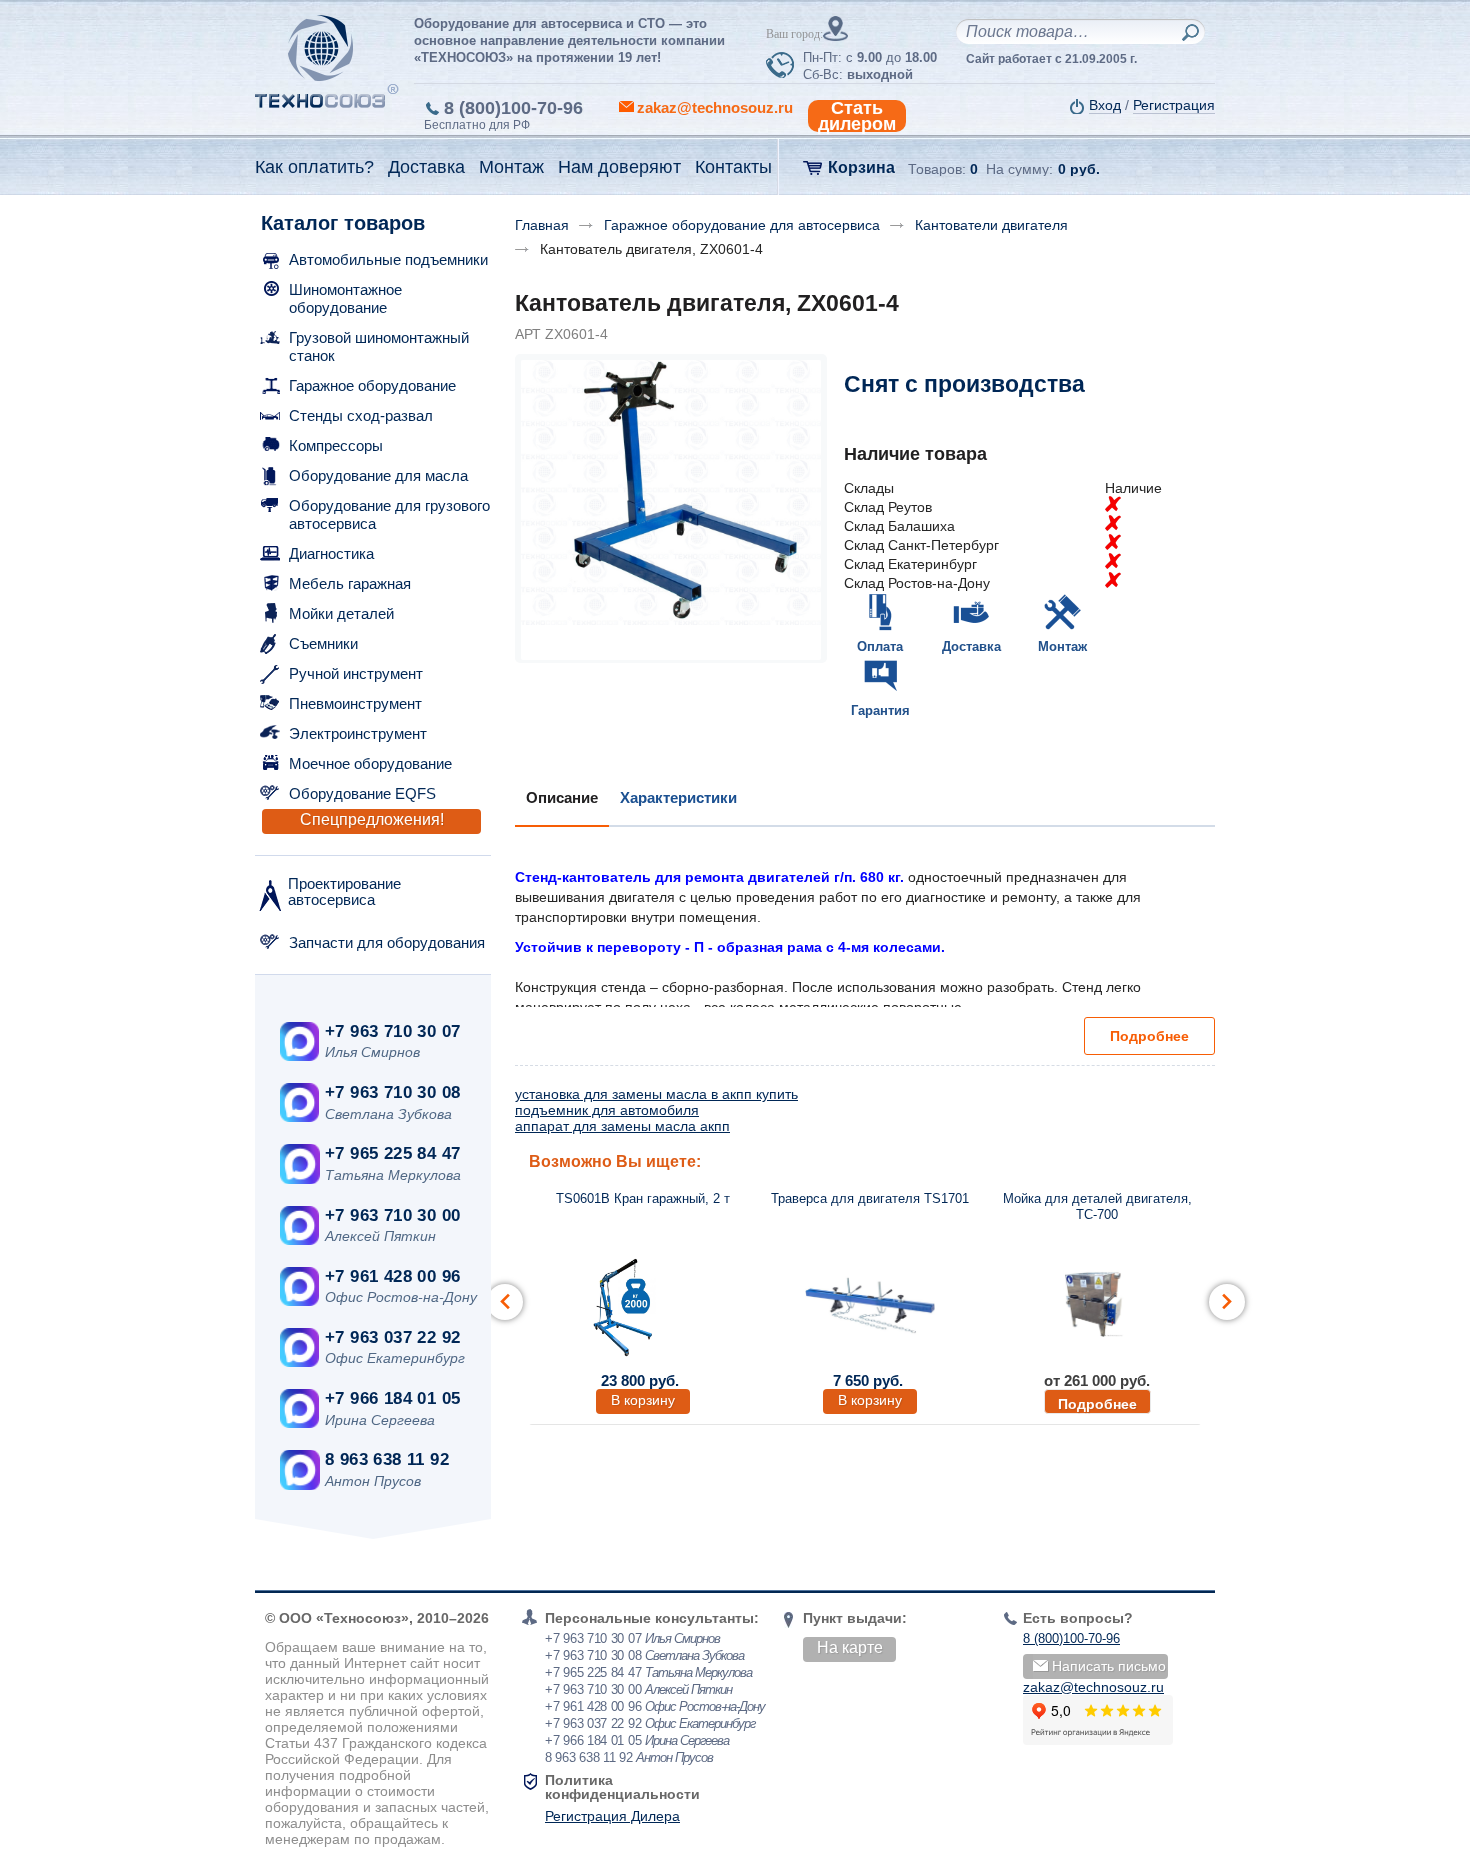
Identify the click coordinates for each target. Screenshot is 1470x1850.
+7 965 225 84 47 (392, 1153)
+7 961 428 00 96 (392, 1276)
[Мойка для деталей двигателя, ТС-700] (1097, 1304)
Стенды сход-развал (361, 415)
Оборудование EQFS (362, 793)
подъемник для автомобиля (607, 1110)
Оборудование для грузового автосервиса (389, 514)
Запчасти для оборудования (387, 942)
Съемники (323, 643)
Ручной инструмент (356, 673)
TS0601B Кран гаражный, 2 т (643, 1198)
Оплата (880, 646)
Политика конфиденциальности (622, 1787)
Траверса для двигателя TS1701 (870, 1198)
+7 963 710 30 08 (392, 1092)
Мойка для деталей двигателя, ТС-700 (1097, 1206)
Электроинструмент (358, 733)
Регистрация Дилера (612, 1816)
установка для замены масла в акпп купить (656, 1094)
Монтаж (1062, 646)
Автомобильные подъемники (388, 259)
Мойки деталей (341, 613)
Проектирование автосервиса (344, 891)
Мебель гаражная (350, 583)
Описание (562, 797)
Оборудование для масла (378, 475)
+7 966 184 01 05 (392, 1398)
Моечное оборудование (370, 763)
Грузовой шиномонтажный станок (379, 346)
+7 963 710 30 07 (392, 1031)
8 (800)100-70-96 (513, 108)
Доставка (971, 646)
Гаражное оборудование (372, 385)
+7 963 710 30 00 (392, 1215)
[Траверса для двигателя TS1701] (870, 1304)
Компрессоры (336, 445)
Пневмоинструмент (355, 703)
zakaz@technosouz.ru (1093, 1687)
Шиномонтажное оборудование (345, 298)
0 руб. (1079, 169)
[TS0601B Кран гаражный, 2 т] (643, 1304)
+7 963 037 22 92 (392, 1337)
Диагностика (331, 553)
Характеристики (678, 797)
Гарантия (880, 710)
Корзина (861, 167)
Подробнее (1149, 1036)
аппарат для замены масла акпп (622, 1126)
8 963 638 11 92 (387, 1459)
